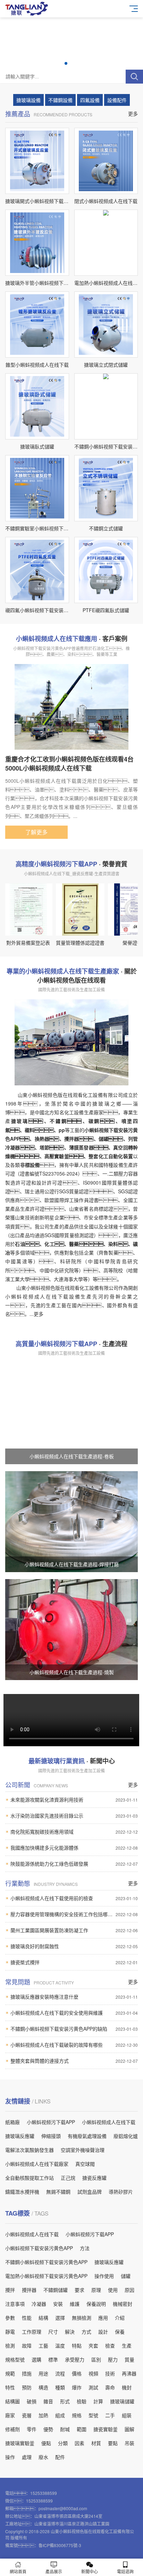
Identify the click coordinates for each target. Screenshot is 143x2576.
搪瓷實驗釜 (106, 2429)
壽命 (110, 2387)
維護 (75, 2304)
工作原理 (32, 2332)
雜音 (48, 2401)
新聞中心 (90, 2571)
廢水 (43, 2457)
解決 (70, 2332)
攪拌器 (29, 2290)
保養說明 (96, 2304)
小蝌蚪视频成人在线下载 (109, 2122)
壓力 (113, 2359)
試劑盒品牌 (90, 2192)
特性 (10, 2387)
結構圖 (12, 2401)
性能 (27, 2318)
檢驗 (82, 2401)
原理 (96, 2290)
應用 (103, 2318)
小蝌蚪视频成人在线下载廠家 (37, 2164)
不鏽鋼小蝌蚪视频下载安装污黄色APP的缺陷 (74, 2029)
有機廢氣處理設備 (87, 2136)
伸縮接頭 (51, 2136)
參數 (10, 2318)
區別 (96, 2359)
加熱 (43, 2415)
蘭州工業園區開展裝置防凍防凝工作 (74, 1930)
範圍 (82, 2429)
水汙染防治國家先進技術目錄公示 (74, 1816)
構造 (43, 2387)
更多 (133, 114)
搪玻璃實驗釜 (20, 2443)
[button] (66, 63)
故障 (27, 2345)
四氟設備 (90, 100)
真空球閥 (85, 2164)
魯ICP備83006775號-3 (60, 2545)
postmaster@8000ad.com (63, 2508)
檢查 (110, 2345)
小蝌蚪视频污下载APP (51, 2122)
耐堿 (65, 2429)
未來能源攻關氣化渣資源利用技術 (74, 1800)
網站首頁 (18, 2571)
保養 (120, 2332)
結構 (43, 2318)
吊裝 (129, 2443)
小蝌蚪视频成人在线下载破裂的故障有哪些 (74, 2045)
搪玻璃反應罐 (20, 2136)
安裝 (58, 2304)
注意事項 (15, 2304)
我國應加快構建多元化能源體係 (74, 1848)
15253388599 (44, 2493)
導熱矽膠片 (121, 2192)
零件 (32, 2429)
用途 (43, 2373)
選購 (36, 2359)
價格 (77, 2373)
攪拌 (10, 2290)
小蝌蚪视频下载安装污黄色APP (39, 2248)
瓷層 (27, 2415)
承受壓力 (75, 2359)
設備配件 (117, 100)
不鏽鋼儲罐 (56, 2290)
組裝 (127, 2415)
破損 (32, 2401)
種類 (60, 2387)
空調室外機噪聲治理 (83, 2150)
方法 (85, 2248)
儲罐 (126, 2276)
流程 (60, 2373)
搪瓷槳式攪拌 (74, 1962)
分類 (63, 2443)
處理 (27, 2457)
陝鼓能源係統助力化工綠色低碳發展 (74, 1864)
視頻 (93, 2373)
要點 (113, 2443)
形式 (65, 2401)
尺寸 (53, 2332)
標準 (53, 2359)
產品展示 (54, 2571)
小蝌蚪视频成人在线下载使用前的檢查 (74, 1898)
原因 (129, 2290)
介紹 (120, 2318)
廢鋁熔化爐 (126, 2136)
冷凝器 (39, 2304)
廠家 (10, 2415)
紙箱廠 (12, 2122)
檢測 (10, 2345)
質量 (129, 2359)
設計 (103, 2332)
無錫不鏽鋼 (58, 2192)
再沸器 (129, 2373)
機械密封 (123, 2304)
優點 (46, 2443)
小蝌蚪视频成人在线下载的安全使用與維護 (74, 2013)
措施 (27, 2373)
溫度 (60, 2345)
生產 (127, 2345)
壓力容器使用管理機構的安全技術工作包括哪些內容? (74, 1914)
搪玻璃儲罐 (122, 2401)
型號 (93, 2415)
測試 (93, 2387)
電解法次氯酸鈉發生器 (30, 2150)
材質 (96, 2443)
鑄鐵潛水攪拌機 (22, 2192)
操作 (10, 2457)
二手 (110, 2415)
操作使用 (104, 2276)
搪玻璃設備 (28, 100)
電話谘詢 (125, 2571)
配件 (60, 2457)
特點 (77, 2345)
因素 (79, 2443)
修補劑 (12, 2429)
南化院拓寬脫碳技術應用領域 (74, 1832)
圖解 (129, 2429)
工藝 (43, 2345)
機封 (127, 2387)
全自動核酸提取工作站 (30, 2178)
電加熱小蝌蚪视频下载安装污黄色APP (46, 2276)
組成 (60, 2415)
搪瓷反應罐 (94, 2178)
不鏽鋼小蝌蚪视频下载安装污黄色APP (46, 2262)
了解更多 (36, 832)
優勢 (48, 2429)
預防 (27, 2387)
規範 (10, 2373)
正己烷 (68, 2178)
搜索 (134, 77)
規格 (77, 2415)
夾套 (93, 2345)
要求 (79, 2290)
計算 (98, 2401)
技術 (110, 2373)
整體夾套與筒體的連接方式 (74, 2061)
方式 (86, 2332)
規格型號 (15, 2359)
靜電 (10, 2332)
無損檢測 (82, 2318)
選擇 (60, 2318)
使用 (113, 2290)
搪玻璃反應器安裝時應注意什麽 (74, 1997)
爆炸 (77, 2387)
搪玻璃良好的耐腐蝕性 (74, 1946)
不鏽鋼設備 (60, 100)
